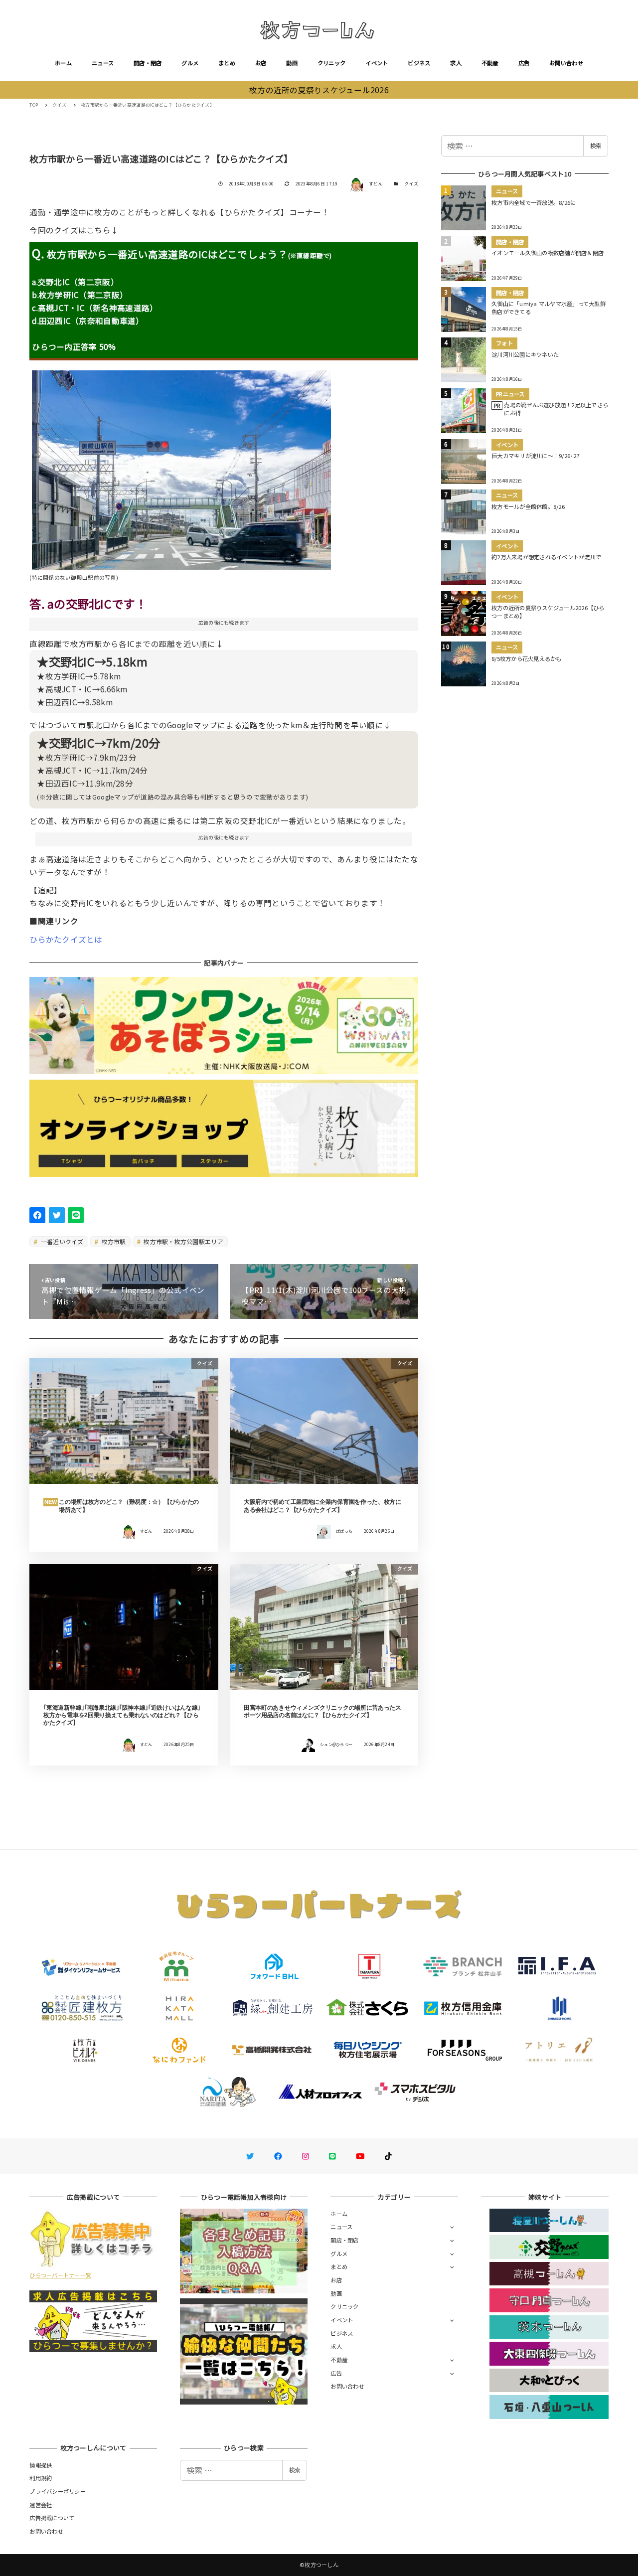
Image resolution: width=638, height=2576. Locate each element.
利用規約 (41, 2478)
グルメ (190, 63)
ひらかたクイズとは (66, 939)
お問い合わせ (566, 63)
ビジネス (419, 63)
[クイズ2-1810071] (181, 466)
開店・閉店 (148, 63)
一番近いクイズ (62, 1241)
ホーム (63, 63)
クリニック (331, 63)
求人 (456, 63)
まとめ (227, 63)
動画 (292, 63)
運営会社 (41, 2505)
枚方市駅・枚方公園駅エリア (183, 1241)
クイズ (411, 184)
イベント (377, 63)
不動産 (490, 63)
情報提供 (41, 2465)
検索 (596, 146)
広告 (524, 63)
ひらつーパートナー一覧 (60, 2275)
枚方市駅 (113, 1241)
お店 (261, 63)
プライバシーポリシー (58, 2491)
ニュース (103, 63)
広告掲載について (52, 2518)
